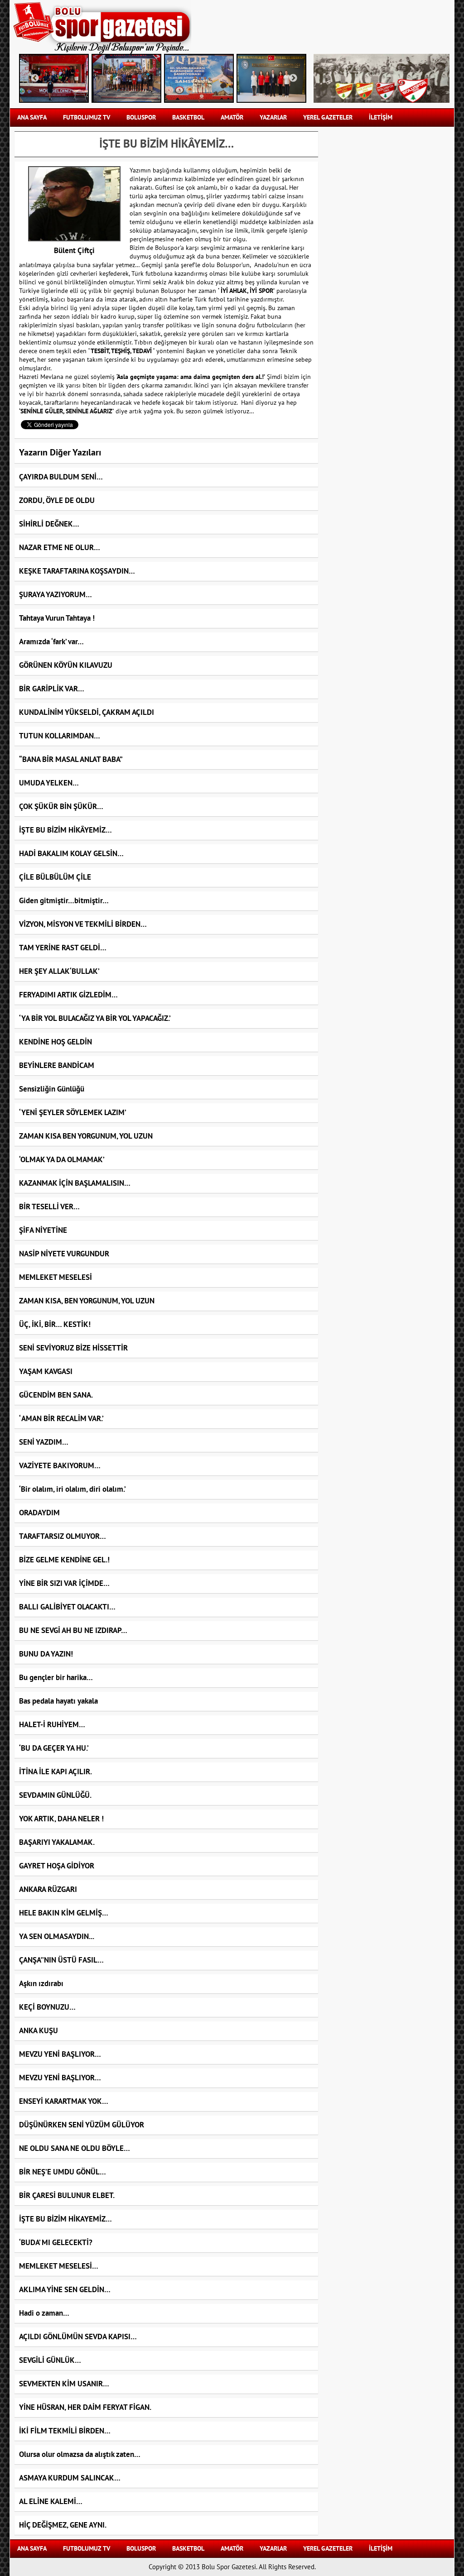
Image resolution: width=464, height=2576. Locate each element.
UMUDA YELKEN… (49, 783)
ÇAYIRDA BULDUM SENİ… (61, 477)
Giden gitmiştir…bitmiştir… (64, 901)
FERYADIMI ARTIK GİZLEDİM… (68, 995)
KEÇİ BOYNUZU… (47, 2007)
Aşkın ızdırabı (41, 1984)
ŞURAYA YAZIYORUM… (56, 595)
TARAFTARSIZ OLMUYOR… (63, 1537)
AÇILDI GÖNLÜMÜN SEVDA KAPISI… (78, 2337)
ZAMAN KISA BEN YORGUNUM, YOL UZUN (86, 1136)
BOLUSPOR (141, 117)
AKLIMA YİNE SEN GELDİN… (65, 2290)
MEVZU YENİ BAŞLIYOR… (60, 2054)
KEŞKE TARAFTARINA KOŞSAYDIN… (77, 571)
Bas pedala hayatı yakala (58, 1701)
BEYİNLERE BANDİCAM (57, 1066)
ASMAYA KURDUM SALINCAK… (70, 2478)
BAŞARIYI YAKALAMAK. (57, 1843)
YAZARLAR (273, 117)
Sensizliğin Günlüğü (52, 1089)
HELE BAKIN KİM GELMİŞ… (64, 1913)
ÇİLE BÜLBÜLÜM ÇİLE (55, 877)
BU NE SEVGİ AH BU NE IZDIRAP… (73, 1631)
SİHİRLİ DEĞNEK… (49, 524)
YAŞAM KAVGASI (46, 1372)
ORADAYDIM (39, 1513)
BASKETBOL (188, 117)
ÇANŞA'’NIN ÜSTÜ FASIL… (61, 1960)
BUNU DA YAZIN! (46, 1654)
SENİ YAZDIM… (44, 1442)
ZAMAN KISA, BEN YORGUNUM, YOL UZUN (87, 1301)
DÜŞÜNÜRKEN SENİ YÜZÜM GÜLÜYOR (82, 2125)
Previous (35, 78)
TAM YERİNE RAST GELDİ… (63, 948)
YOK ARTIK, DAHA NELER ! (61, 1819)
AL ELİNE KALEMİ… (51, 2502)
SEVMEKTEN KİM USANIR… (64, 2384)
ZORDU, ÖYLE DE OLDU (57, 501)
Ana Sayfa (32, 117)
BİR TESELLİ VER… (49, 1207)
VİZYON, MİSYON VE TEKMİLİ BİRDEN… (83, 924)
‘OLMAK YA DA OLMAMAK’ (62, 1160)
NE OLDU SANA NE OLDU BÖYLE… (75, 2149)
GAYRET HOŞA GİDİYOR (57, 1866)
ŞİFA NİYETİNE (43, 1231)
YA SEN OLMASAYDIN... (57, 1937)
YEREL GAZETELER (328, 117)
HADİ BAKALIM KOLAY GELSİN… (71, 854)
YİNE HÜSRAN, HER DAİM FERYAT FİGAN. (85, 2408)
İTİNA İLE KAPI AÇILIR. (56, 1772)
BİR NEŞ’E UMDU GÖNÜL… (63, 2172)
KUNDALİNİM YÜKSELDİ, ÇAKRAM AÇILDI (87, 713)
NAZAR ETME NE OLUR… (60, 548)
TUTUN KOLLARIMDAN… (60, 736)
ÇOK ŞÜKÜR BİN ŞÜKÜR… (61, 807)
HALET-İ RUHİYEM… (52, 1725)
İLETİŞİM (381, 117)
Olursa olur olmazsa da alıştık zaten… (80, 2455)
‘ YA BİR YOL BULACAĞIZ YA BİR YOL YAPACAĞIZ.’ (95, 1019)
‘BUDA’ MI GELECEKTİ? (56, 2243)
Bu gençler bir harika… (56, 1678)
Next (293, 78)
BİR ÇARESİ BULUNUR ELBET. (67, 2196)
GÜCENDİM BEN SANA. (56, 1395)
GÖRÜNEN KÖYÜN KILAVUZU (66, 666)
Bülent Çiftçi (74, 251)
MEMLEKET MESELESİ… (59, 2266)
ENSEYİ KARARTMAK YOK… (64, 2102)
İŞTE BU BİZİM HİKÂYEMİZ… (65, 830)
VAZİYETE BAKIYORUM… (60, 1466)
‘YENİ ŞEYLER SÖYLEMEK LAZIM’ (73, 1113)
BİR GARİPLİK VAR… (52, 689)
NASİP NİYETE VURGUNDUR (64, 1254)
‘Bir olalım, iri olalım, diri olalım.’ (72, 1489)
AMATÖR (232, 117)
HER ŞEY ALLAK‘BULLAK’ (59, 972)
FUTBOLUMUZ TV (87, 117)
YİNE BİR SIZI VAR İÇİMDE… (64, 1584)
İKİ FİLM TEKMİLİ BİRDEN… (65, 2431)
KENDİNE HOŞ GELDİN (56, 1042)
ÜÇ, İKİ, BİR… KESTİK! (55, 1325)
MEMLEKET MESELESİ (56, 1278)
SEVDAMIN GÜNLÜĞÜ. (55, 1796)
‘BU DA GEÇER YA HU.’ (54, 1748)
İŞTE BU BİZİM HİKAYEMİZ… (65, 2219)
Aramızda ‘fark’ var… (51, 642)
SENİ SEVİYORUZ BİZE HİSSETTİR (73, 1348)
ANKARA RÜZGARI (48, 1890)
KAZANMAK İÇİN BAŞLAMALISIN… (75, 1183)
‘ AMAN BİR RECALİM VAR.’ (61, 1419)
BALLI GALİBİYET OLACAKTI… (67, 1607)
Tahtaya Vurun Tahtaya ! (57, 618)
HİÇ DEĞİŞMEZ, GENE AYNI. (63, 2525)
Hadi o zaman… (44, 2313)
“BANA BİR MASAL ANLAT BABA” (71, 760)
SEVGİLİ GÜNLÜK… (50, 2361)
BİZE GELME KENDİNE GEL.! (64, 1560)
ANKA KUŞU (39, 2031)
